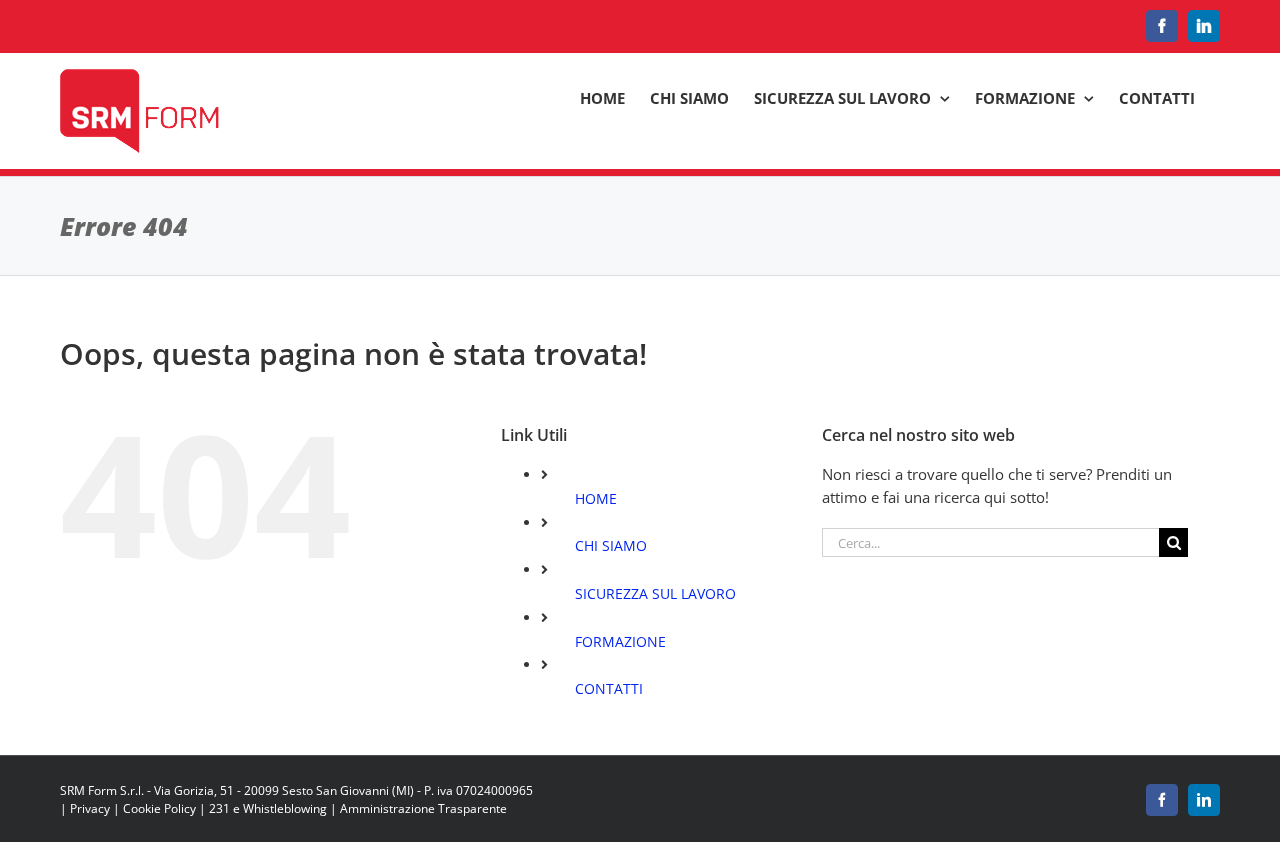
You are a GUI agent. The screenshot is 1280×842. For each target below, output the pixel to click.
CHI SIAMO (611, 545)
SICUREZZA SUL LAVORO (655, 593)
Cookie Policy (159, 808)
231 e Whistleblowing (268, 808)
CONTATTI (609, 688)
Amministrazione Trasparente (423, 808)
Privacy (90, 808)
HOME (596, 498)
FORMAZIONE (620, 641)
